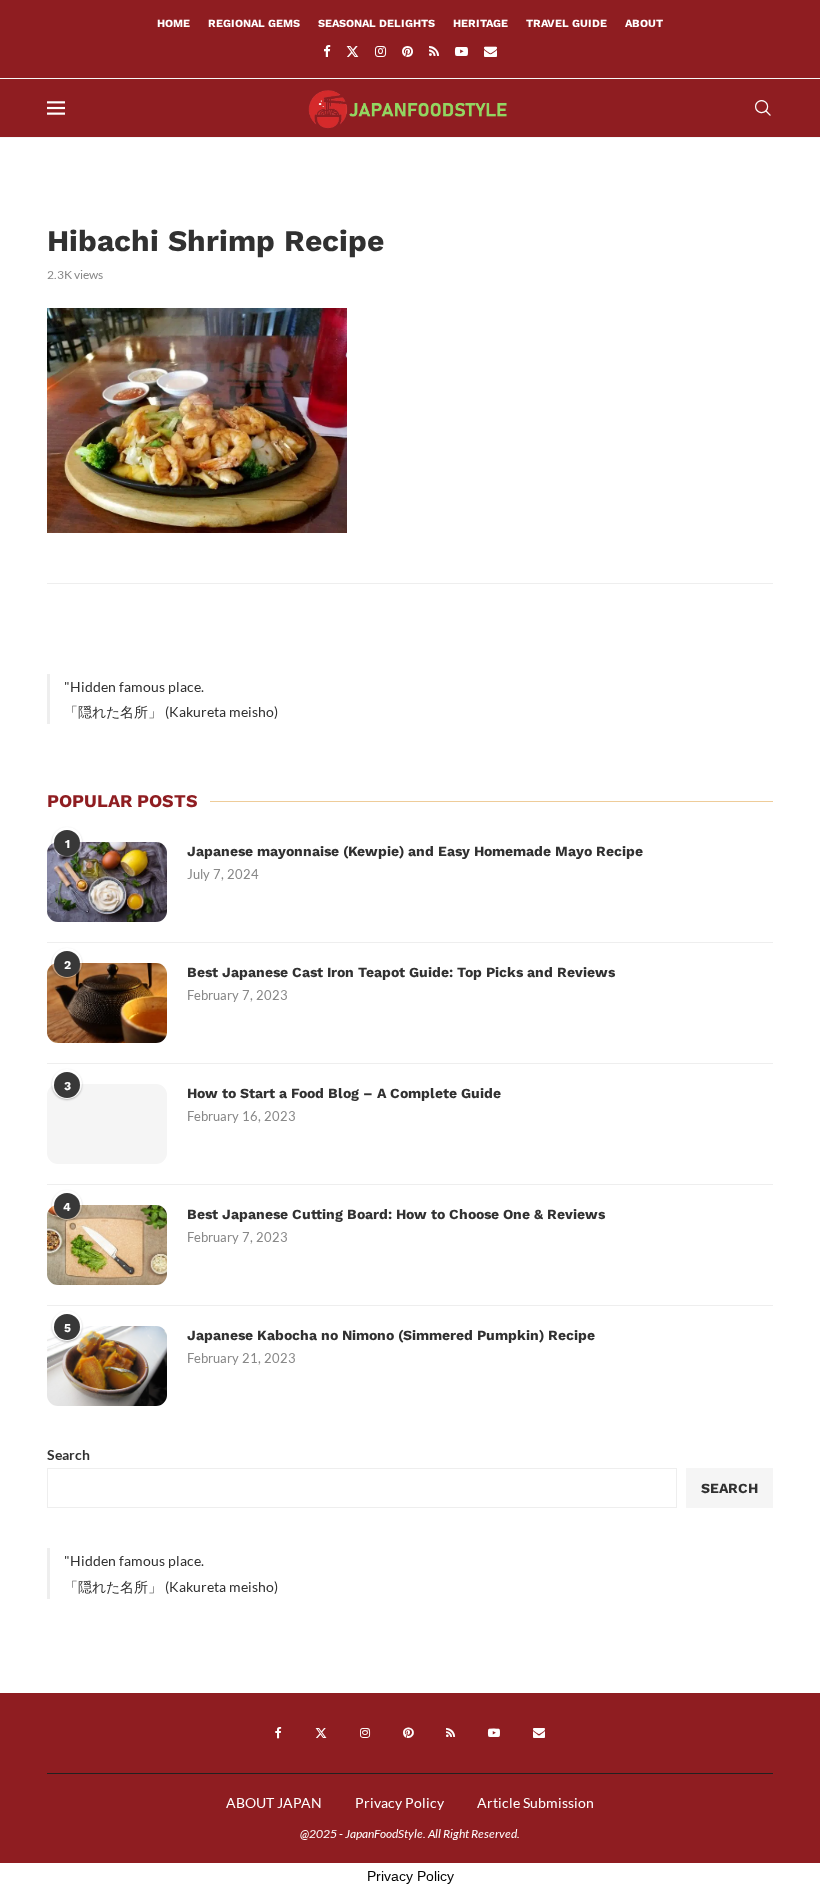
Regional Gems (254, 23)
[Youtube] (461, 51)
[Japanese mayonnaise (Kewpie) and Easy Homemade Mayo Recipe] (107, 882)
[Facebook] (326, 51)
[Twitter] (352, 51)
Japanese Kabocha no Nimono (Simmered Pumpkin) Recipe (391, 1335)
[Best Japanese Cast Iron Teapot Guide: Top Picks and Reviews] (107, 1003)
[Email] (490, 51)
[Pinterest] (407, 51)
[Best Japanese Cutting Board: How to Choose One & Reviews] (107, 1245)
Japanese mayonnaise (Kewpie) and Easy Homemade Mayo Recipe (415, 851)
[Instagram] (380, 51)
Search (68, 1454)
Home (173, 23)
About (644, 23)
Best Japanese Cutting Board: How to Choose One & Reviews (396, 1214)
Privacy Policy (399, 1802)
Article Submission (535, 1802)
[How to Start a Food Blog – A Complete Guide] (107, 1124)
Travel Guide (566, 23)
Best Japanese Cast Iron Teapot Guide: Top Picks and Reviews (401, 972)
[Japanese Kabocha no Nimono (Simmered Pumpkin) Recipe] (107, 1366)
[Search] (763, 108)
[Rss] (434, 51)
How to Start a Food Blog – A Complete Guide (344, 1093)
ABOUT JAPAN (274, 1802)
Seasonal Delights (376, 23)
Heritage (480, 23)
